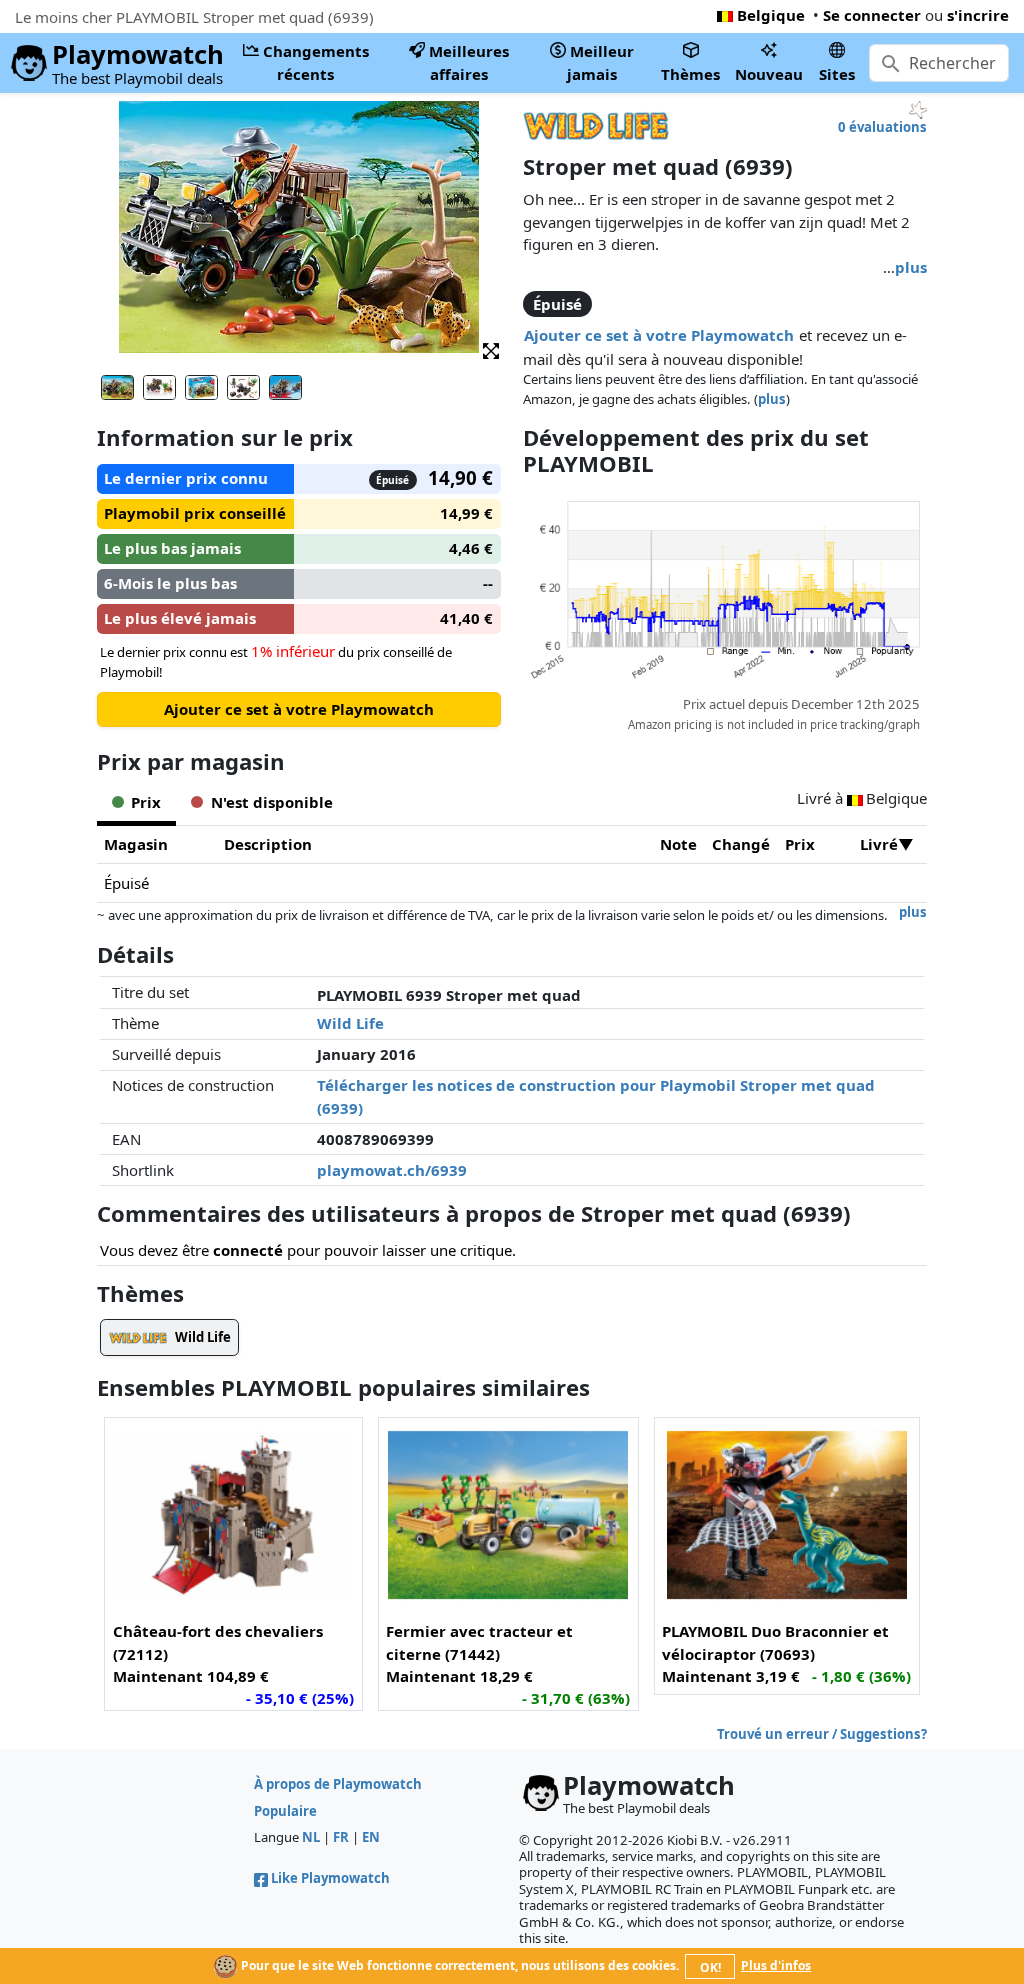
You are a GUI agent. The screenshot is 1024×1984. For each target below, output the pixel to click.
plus (911, 267)
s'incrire (978, 15)
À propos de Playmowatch (338, 1784)
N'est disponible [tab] (272, 802)
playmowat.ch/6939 (392, 1170)
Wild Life (350, 1023)
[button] (491, 349)
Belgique (771, 15)
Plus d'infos (776, 1965)
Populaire (285, 1811)
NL (311, 1837)
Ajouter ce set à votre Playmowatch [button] (659, 335)
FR (341, 1837)
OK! (710, 1967)
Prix (800, 844)
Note (678, 844)
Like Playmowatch (330, 1878)
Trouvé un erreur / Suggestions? (822, 1734)
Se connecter (872, 15)
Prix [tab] (146, 802)
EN (371, 1837)
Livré (879, 844)
